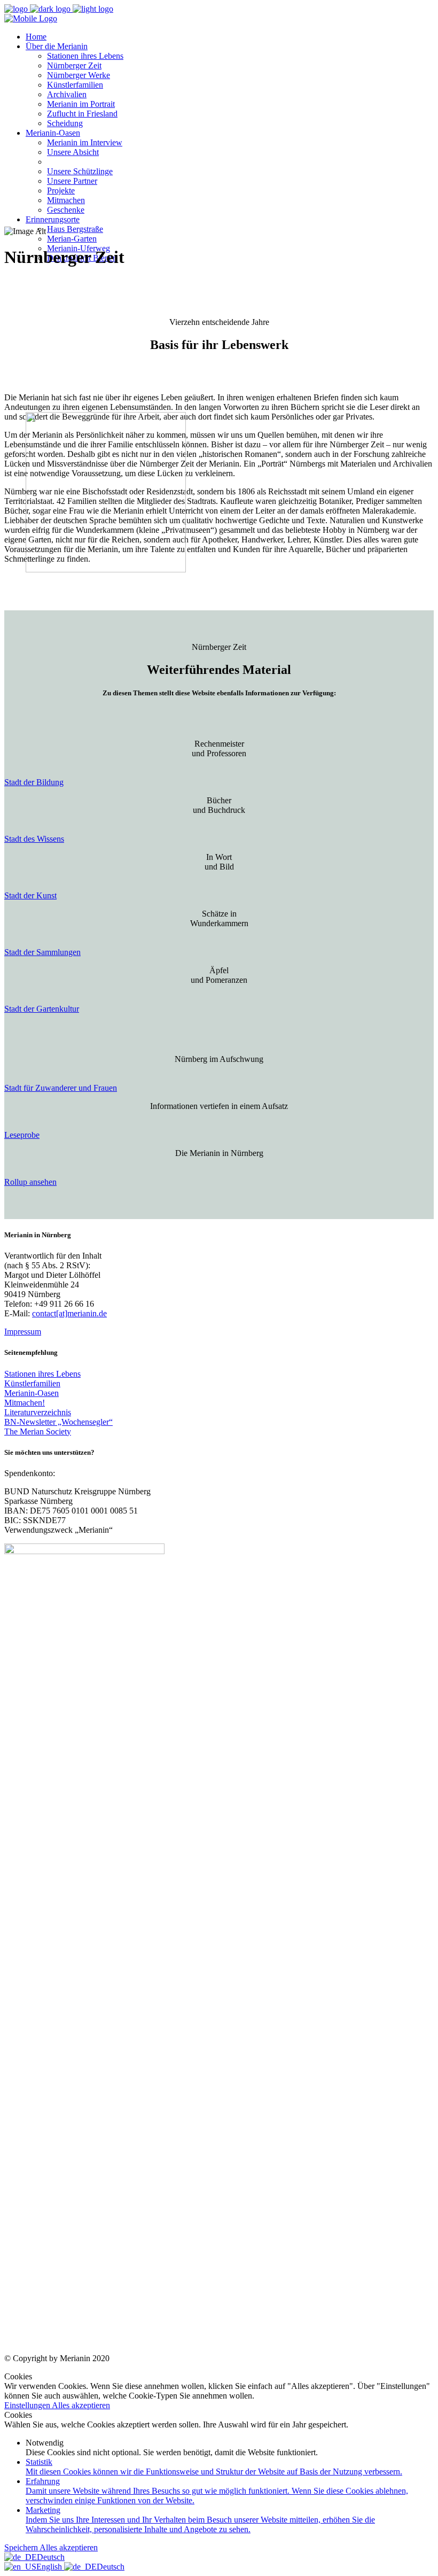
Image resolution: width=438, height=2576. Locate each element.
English (50, 2567)
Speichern (22, 2547)
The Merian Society (38, 1431)
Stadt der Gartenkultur (42, 1009)
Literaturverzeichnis (38, 1412)
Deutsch (51, 2557)
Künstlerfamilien (32, 1383)
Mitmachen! (25, 1403)
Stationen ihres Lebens (42, 1374)
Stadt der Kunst (30, 895)
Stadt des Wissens (34, 839)
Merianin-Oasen (32, 1393)
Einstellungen (28, 2405)
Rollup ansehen (30, 1182)
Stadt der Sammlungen (42, 952)
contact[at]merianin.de (69, 1313)
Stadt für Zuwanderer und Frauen (61, 1088)
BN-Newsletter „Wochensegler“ (58, 1422)
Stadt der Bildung (34, 782)
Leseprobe (22, 1135)
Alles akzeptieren (81, 2405)
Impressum (23, 1332)
